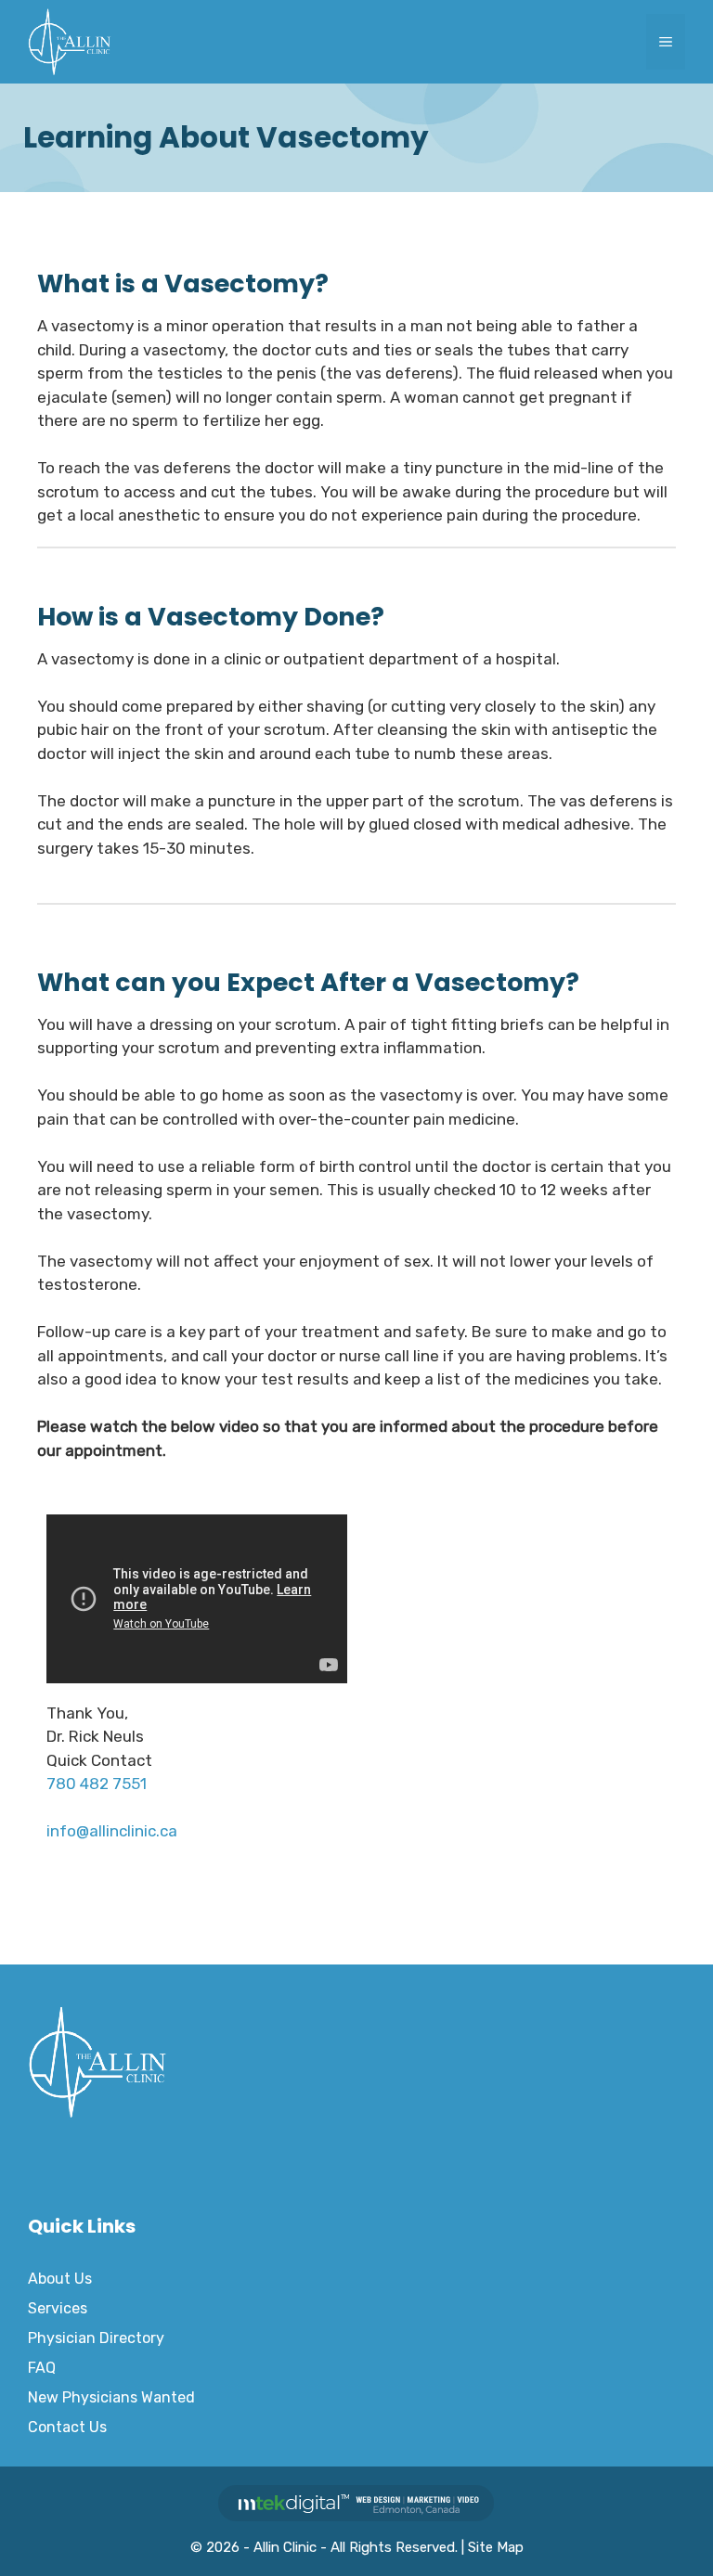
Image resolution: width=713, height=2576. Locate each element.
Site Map (496, 2547)
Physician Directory (96, 2338)
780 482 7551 (97, 1784)
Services (58, 2308)
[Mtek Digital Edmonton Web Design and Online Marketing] (356, 2517)
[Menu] (666, 42)
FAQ (42, 2368)
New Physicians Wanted (111, 2397)
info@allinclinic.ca (112, 1831)
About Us (60, 2279)
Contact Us (67, 2427)
